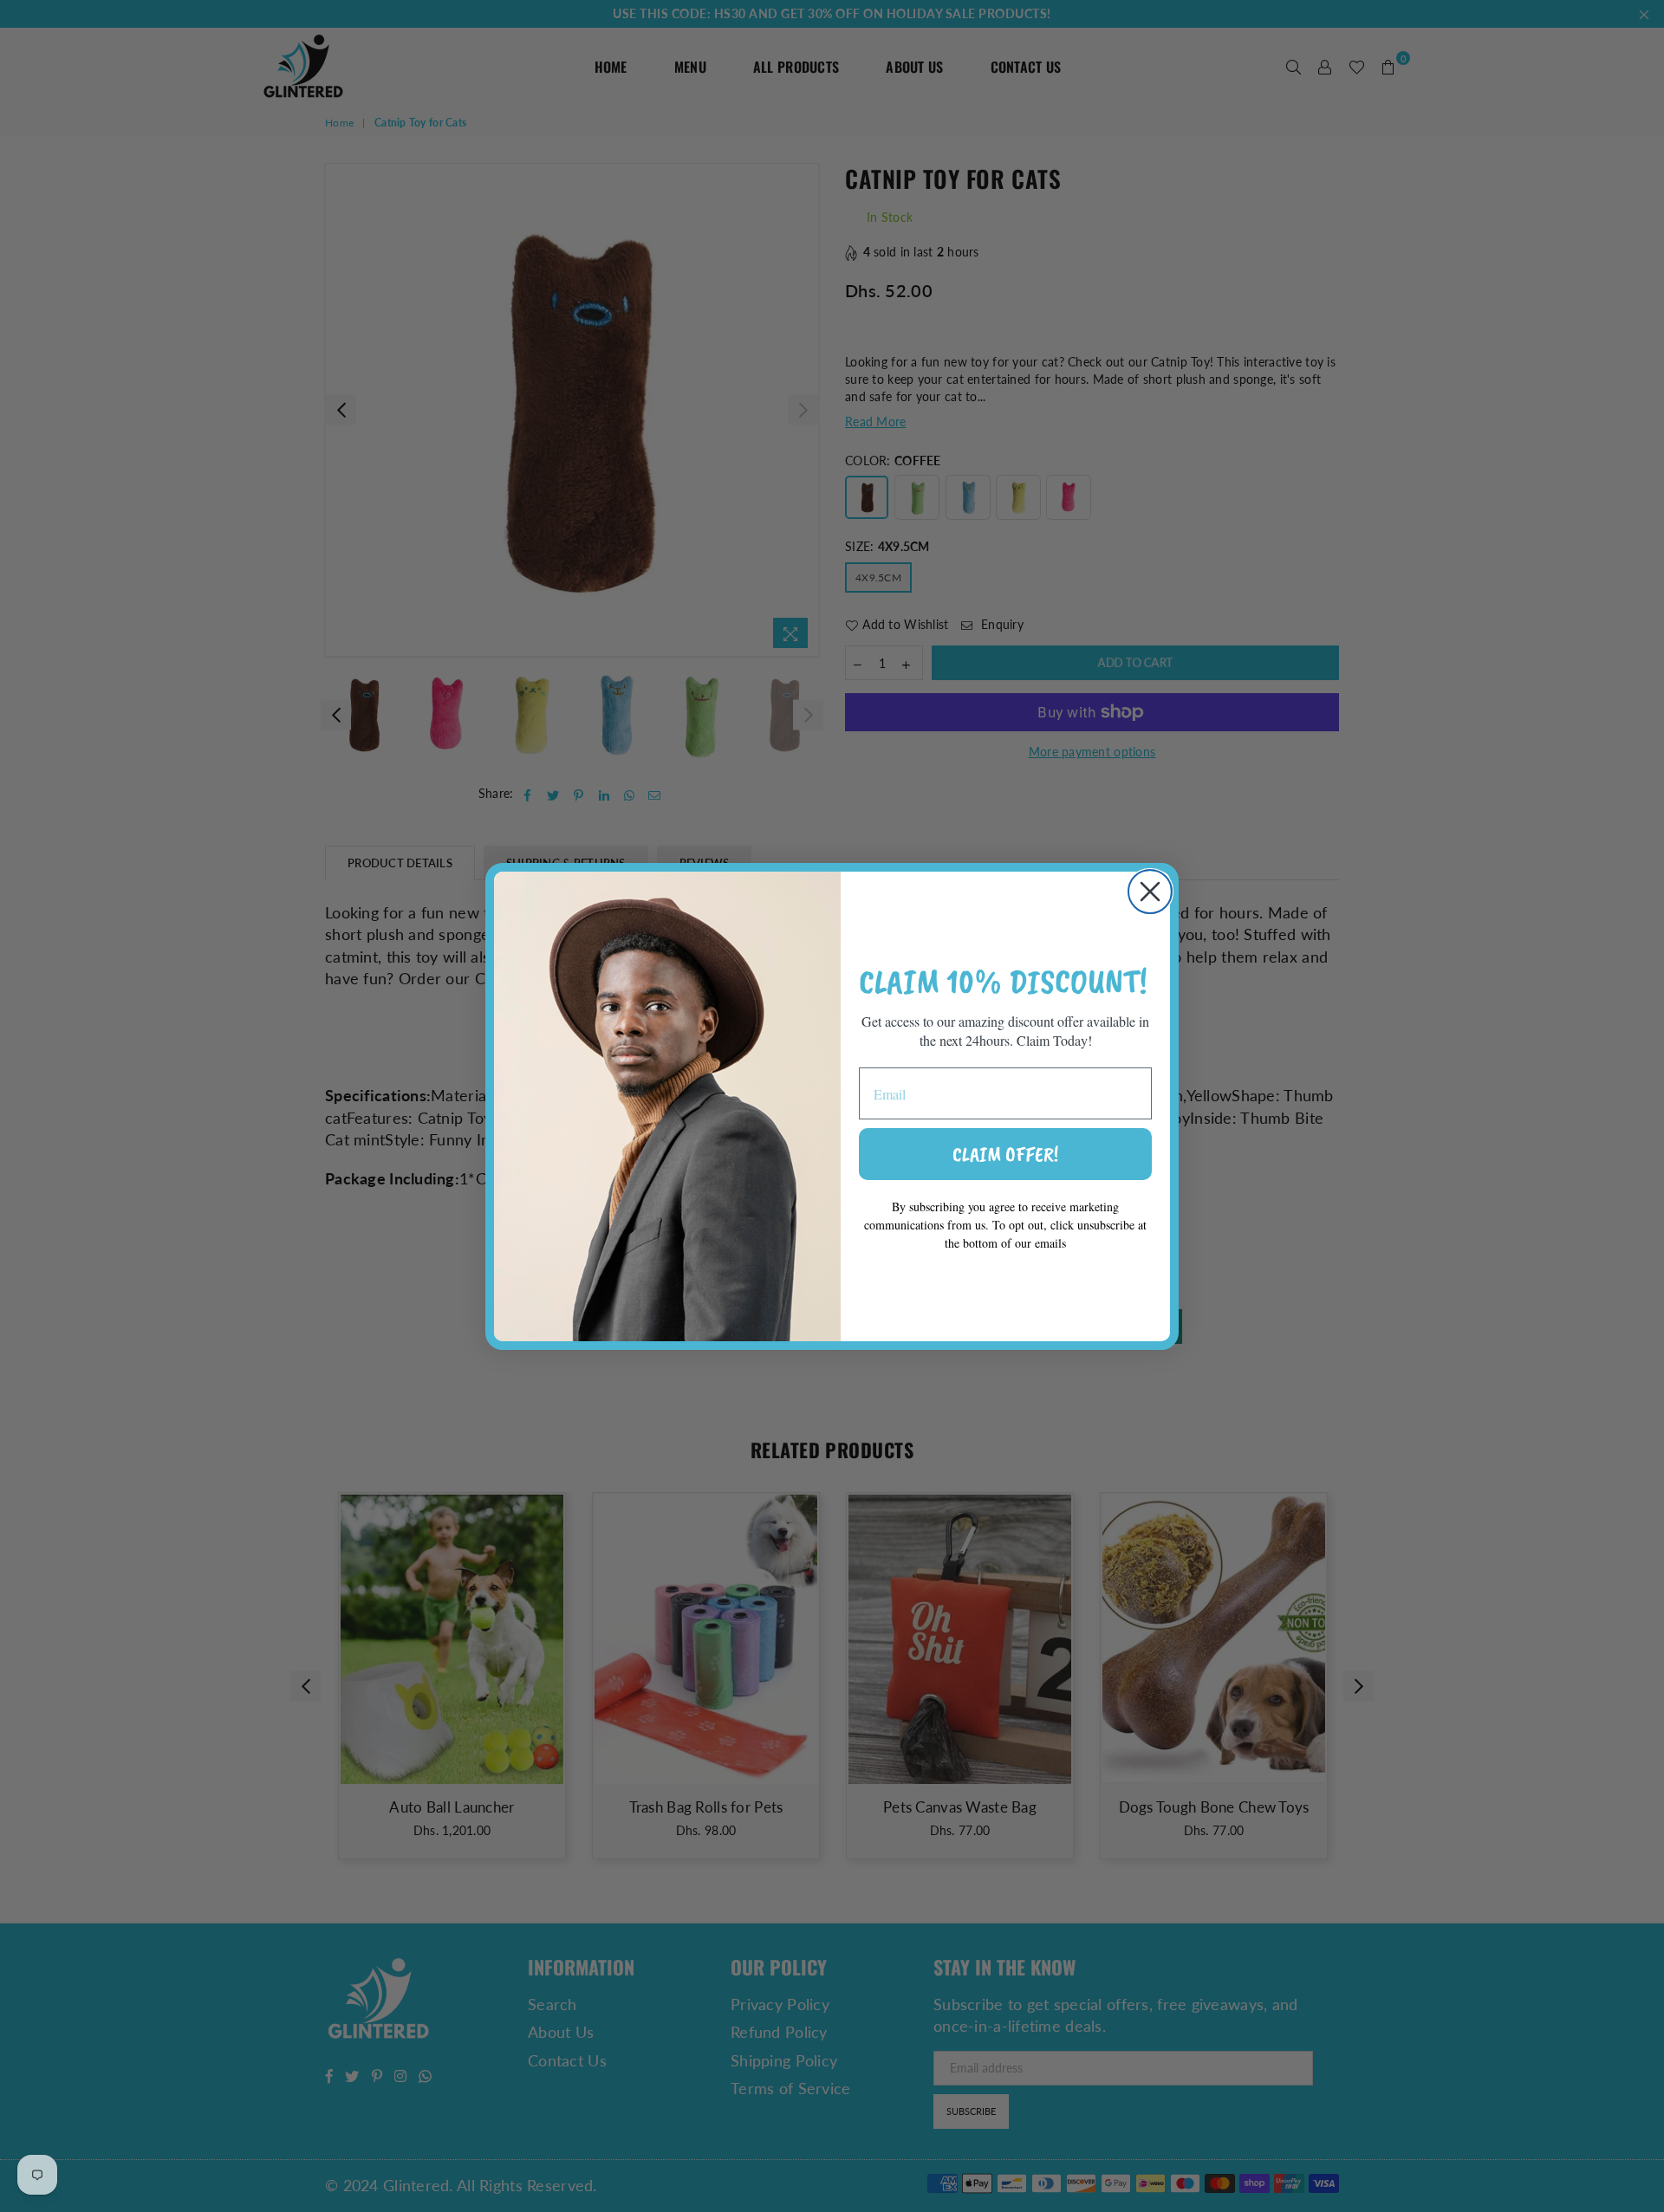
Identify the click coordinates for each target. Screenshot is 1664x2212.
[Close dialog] (1150, 892)
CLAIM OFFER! (1005, 1154)
